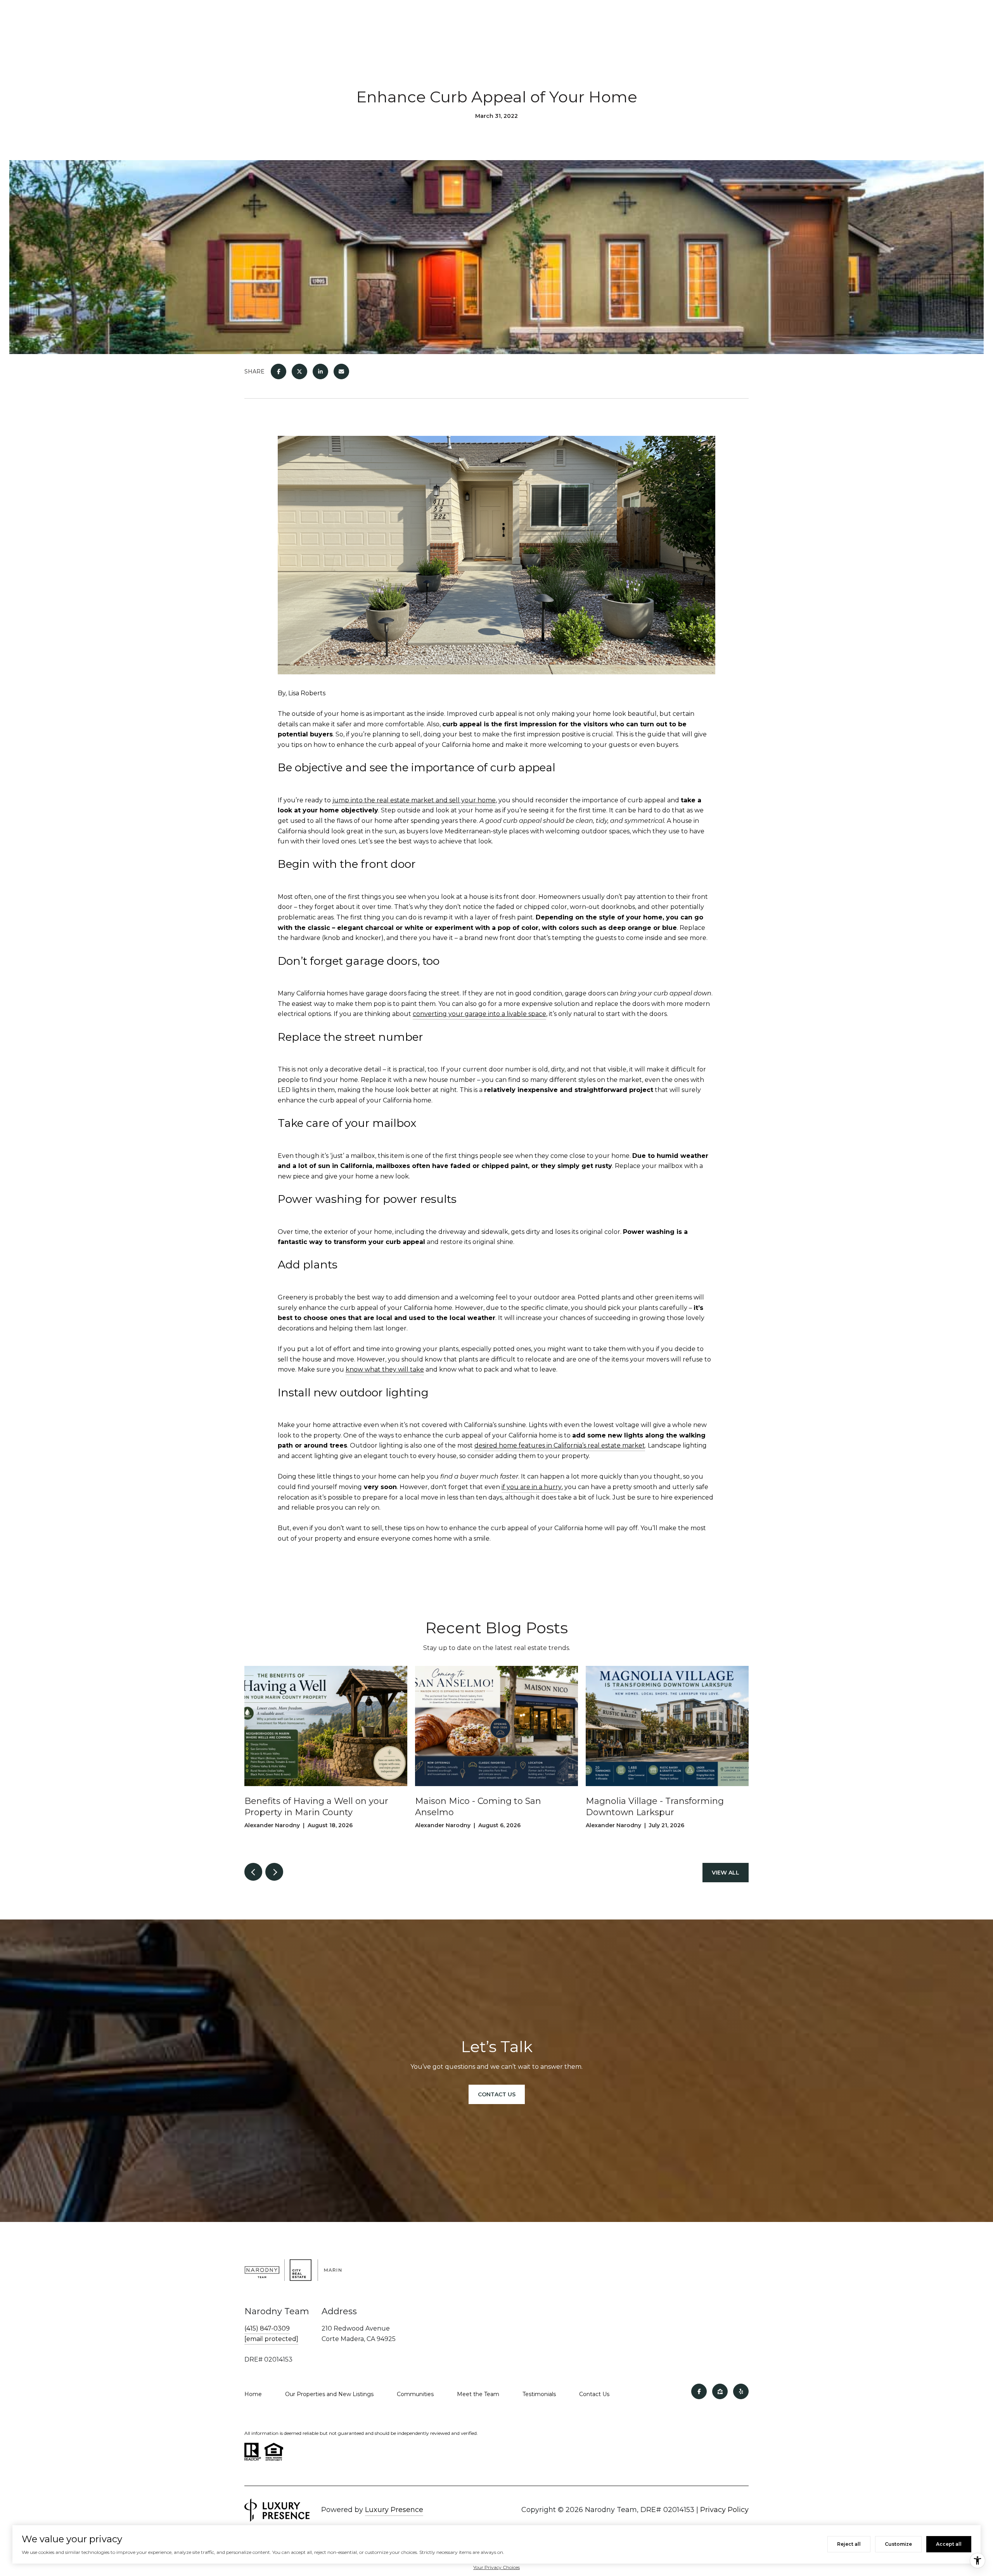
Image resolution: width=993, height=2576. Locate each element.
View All (726, 1873)
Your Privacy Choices (496, 2567)
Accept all (949, 2544)
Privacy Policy (724, 2510)
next (274, 1872)
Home (253, 2394)
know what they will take (385, 1369)
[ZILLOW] (720, 2391)
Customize (898, 2544)
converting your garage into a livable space (479, 1014)
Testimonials (539, 2394)
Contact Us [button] (497, 2094)
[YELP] (741, 2391)
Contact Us (594, 2394)
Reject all (849, 2544)
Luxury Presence (394, 2510)
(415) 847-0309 (267, 2328)
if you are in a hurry (532, 1487)
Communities (415, 2394)
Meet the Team (478, 2394)
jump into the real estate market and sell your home (414, 800)
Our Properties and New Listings (329, 2394)
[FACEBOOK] (699, 2391)
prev (253, 1872)
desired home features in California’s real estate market (560, 1445)
